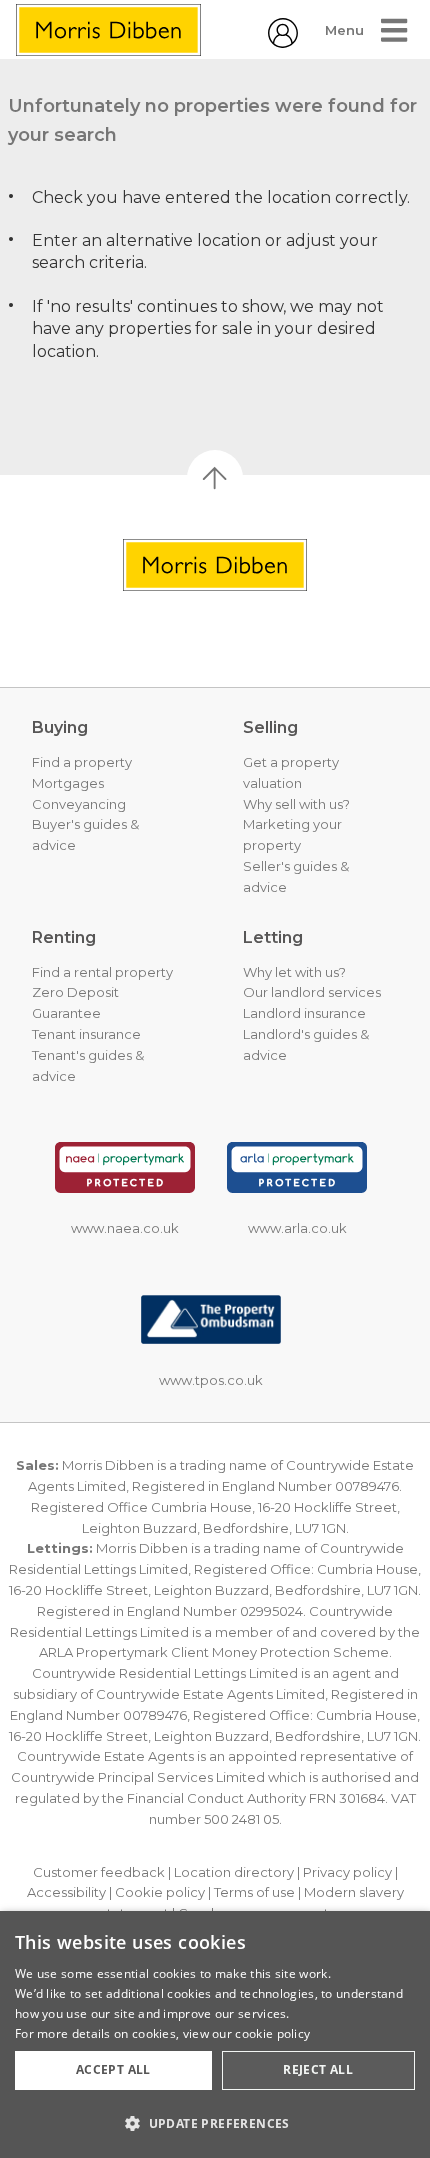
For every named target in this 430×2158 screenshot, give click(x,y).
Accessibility (66, 1892)
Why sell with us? (296, 804)
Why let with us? (294, 972)
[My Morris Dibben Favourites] (283, 42)
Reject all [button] (318, 2069)
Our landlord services (312, 992)
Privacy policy (347, 1872)
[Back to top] (215, 565)
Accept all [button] (113, 2069)
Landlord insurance (304, 1013)
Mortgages (68, 783)
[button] (215, 2123)
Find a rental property (102, 972)
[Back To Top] (215, 478)
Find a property (82, 762)
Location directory (234, 1872)
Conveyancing (79, 804)
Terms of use (254, 1892)
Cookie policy (160, 1892)
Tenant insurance (86, 1034)
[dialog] (215, 2034)
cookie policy (272, 2033)
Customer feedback (99, 1872)
